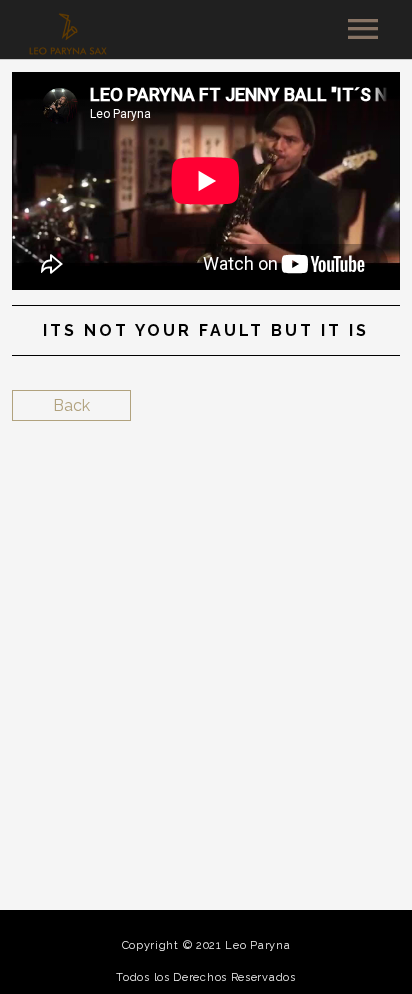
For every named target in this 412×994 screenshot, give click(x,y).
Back (71, 405)
